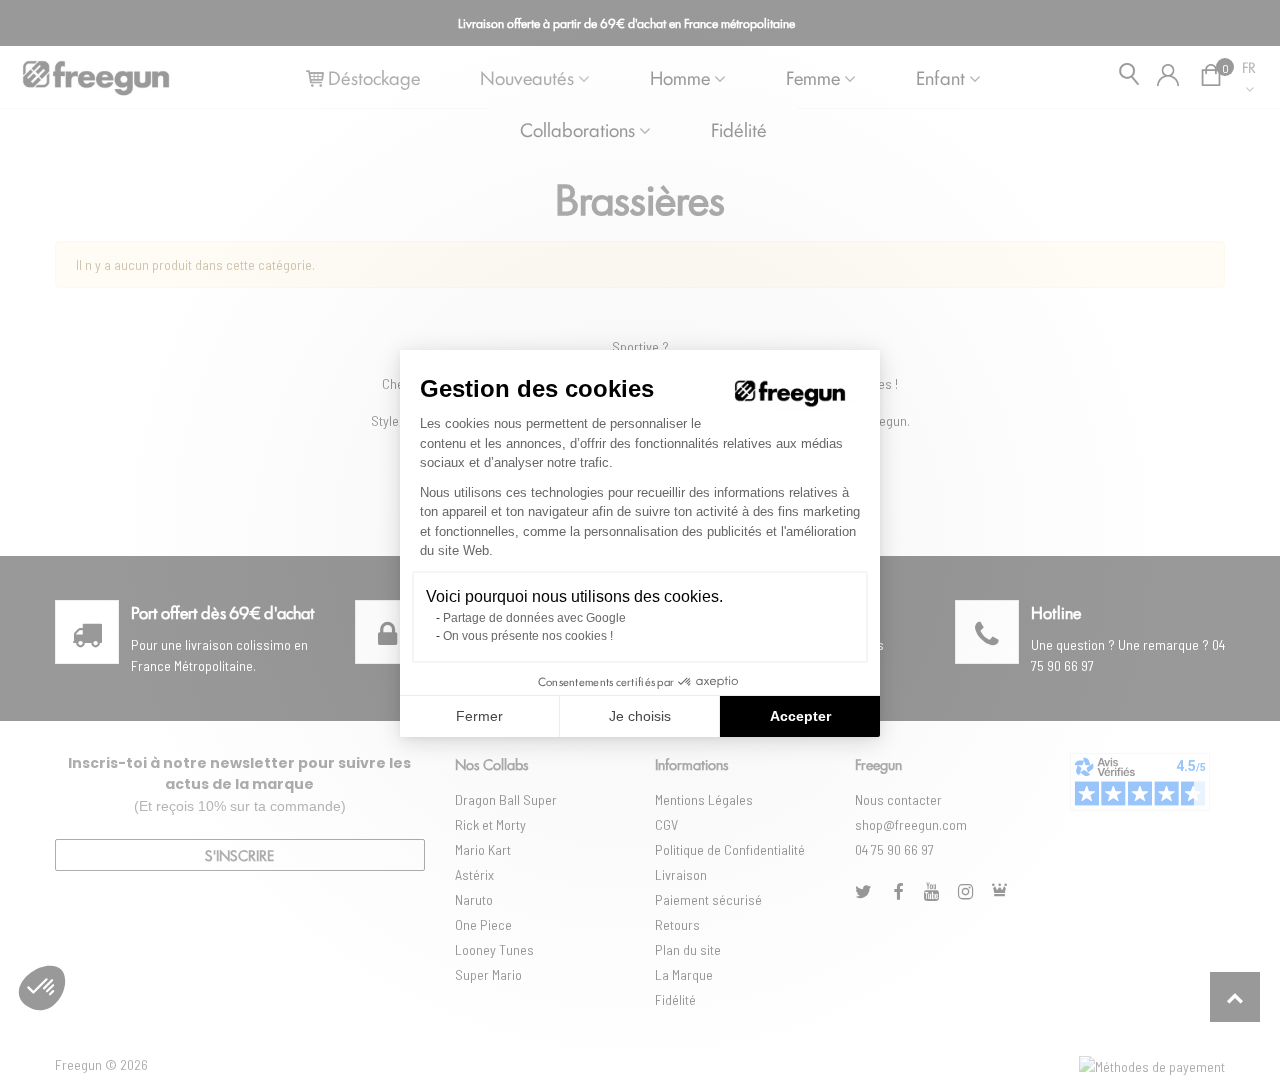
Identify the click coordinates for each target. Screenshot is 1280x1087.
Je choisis (640, 716)
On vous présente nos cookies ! (528, 636)
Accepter (800, 716)
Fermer (479, 716)
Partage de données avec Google (534, 618)
